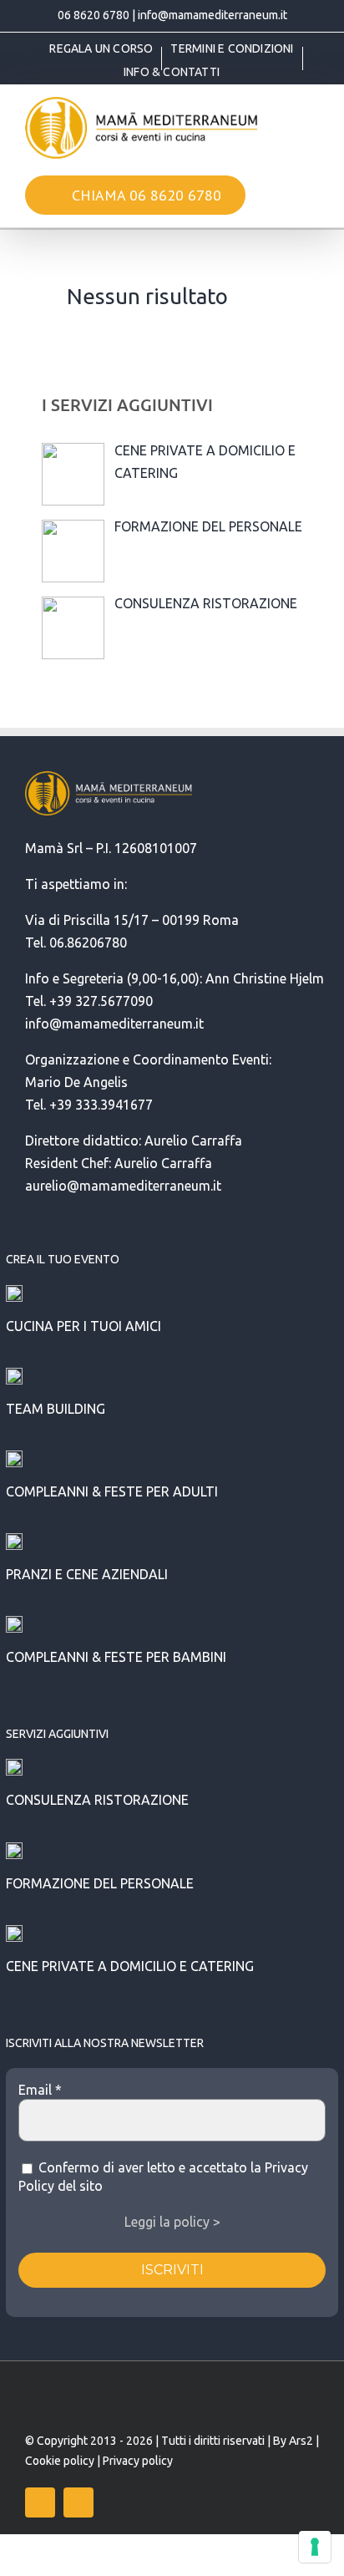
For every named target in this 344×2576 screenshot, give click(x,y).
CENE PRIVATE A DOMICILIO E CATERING (130, 1966)
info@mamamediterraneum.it (212, 15)
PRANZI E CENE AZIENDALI (87, 1574)
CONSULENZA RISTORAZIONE (97, 1800)
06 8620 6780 (94, 15)
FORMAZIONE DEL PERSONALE (100, 1883)
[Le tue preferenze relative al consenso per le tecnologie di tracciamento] (315, 2547)
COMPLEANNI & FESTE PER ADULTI (112, 1491)
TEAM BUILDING (56, 1409)
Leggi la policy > (172, 2222)
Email (40, 2090)
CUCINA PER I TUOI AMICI (83, 1326)
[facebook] (40, 2502)
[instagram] (78, 2502)
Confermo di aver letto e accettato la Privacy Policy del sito (163, 2177)
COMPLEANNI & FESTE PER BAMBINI (116, 1657)
